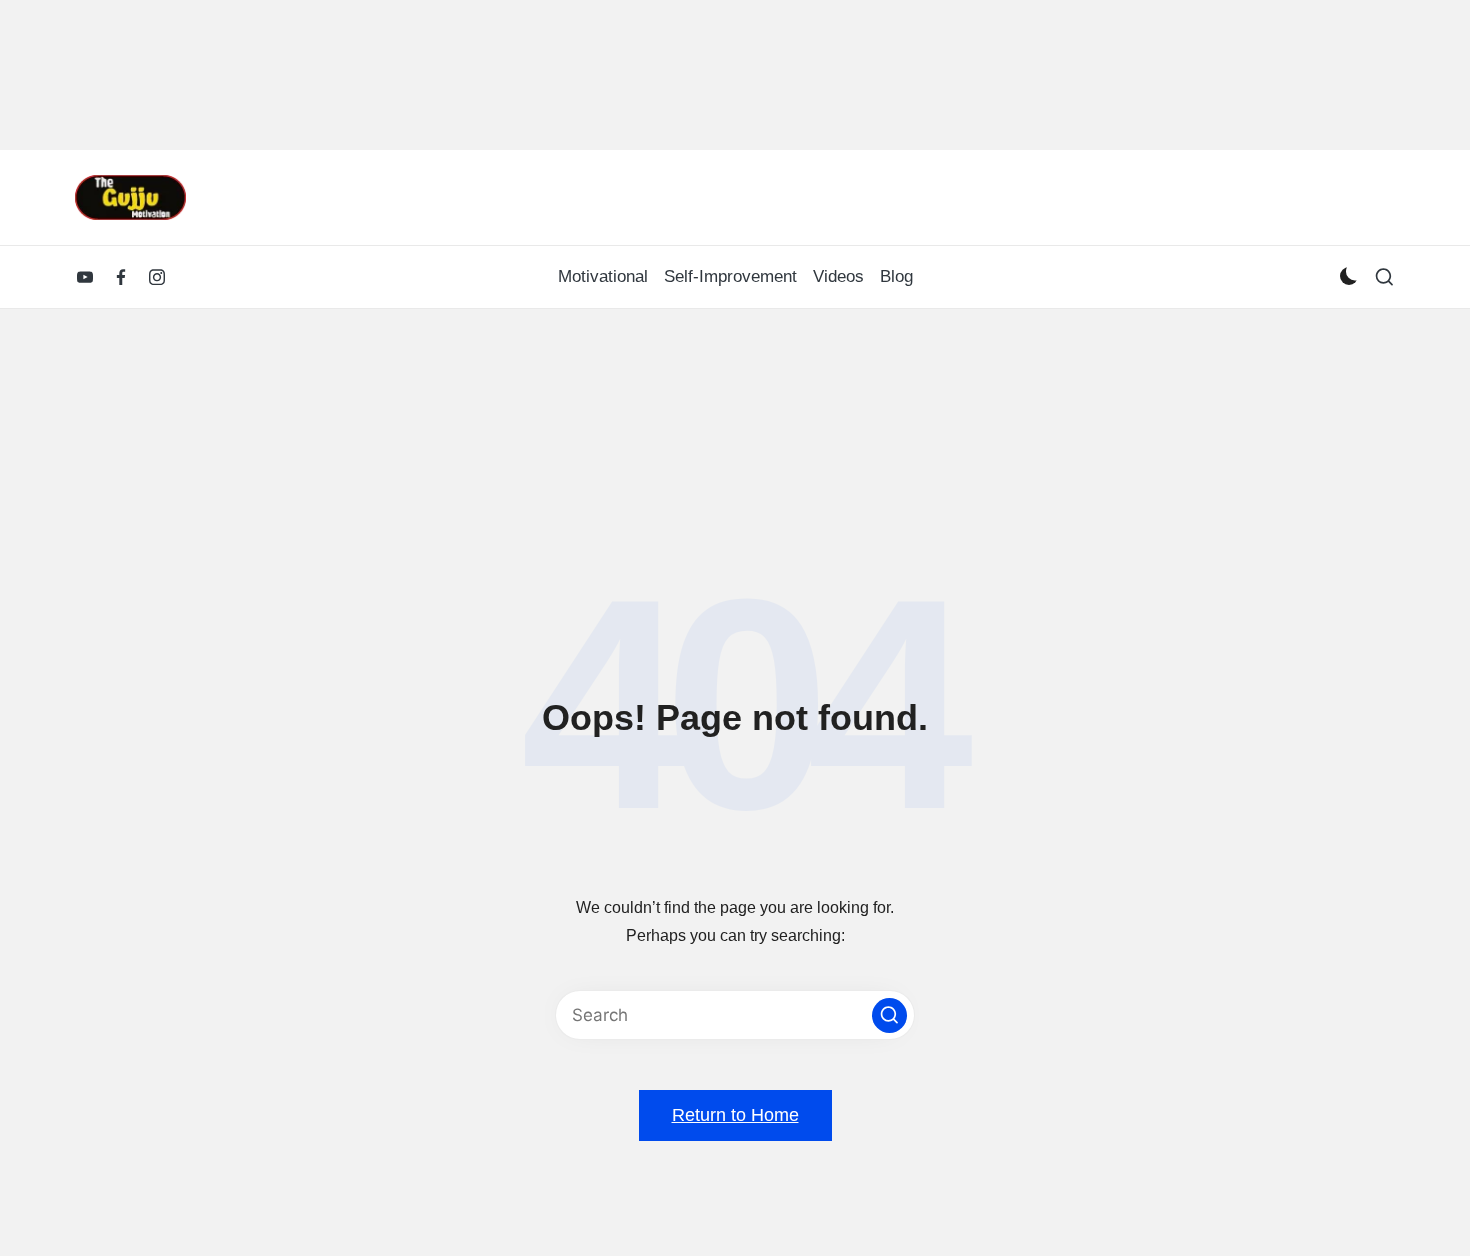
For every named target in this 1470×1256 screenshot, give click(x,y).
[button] (889, 1015)
